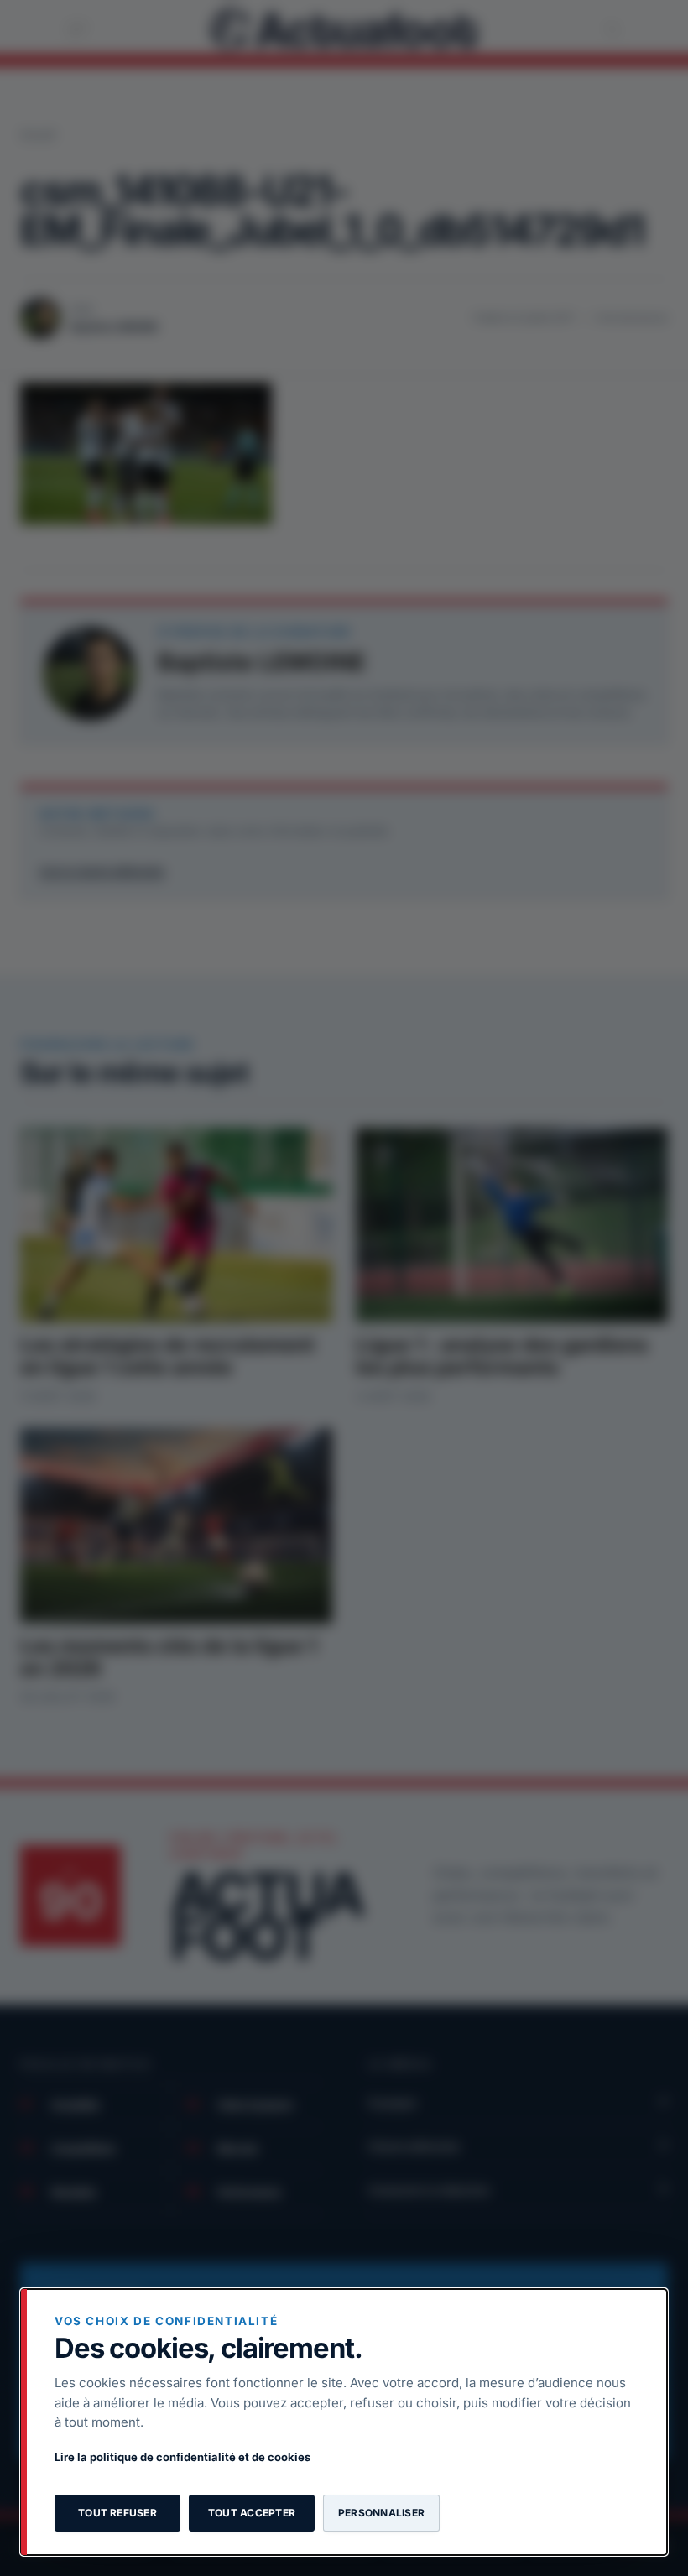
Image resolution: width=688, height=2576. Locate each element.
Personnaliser (381, 2513)
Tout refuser (117, 2513)
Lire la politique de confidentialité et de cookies (182, 2457)
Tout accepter (252, 2513)
